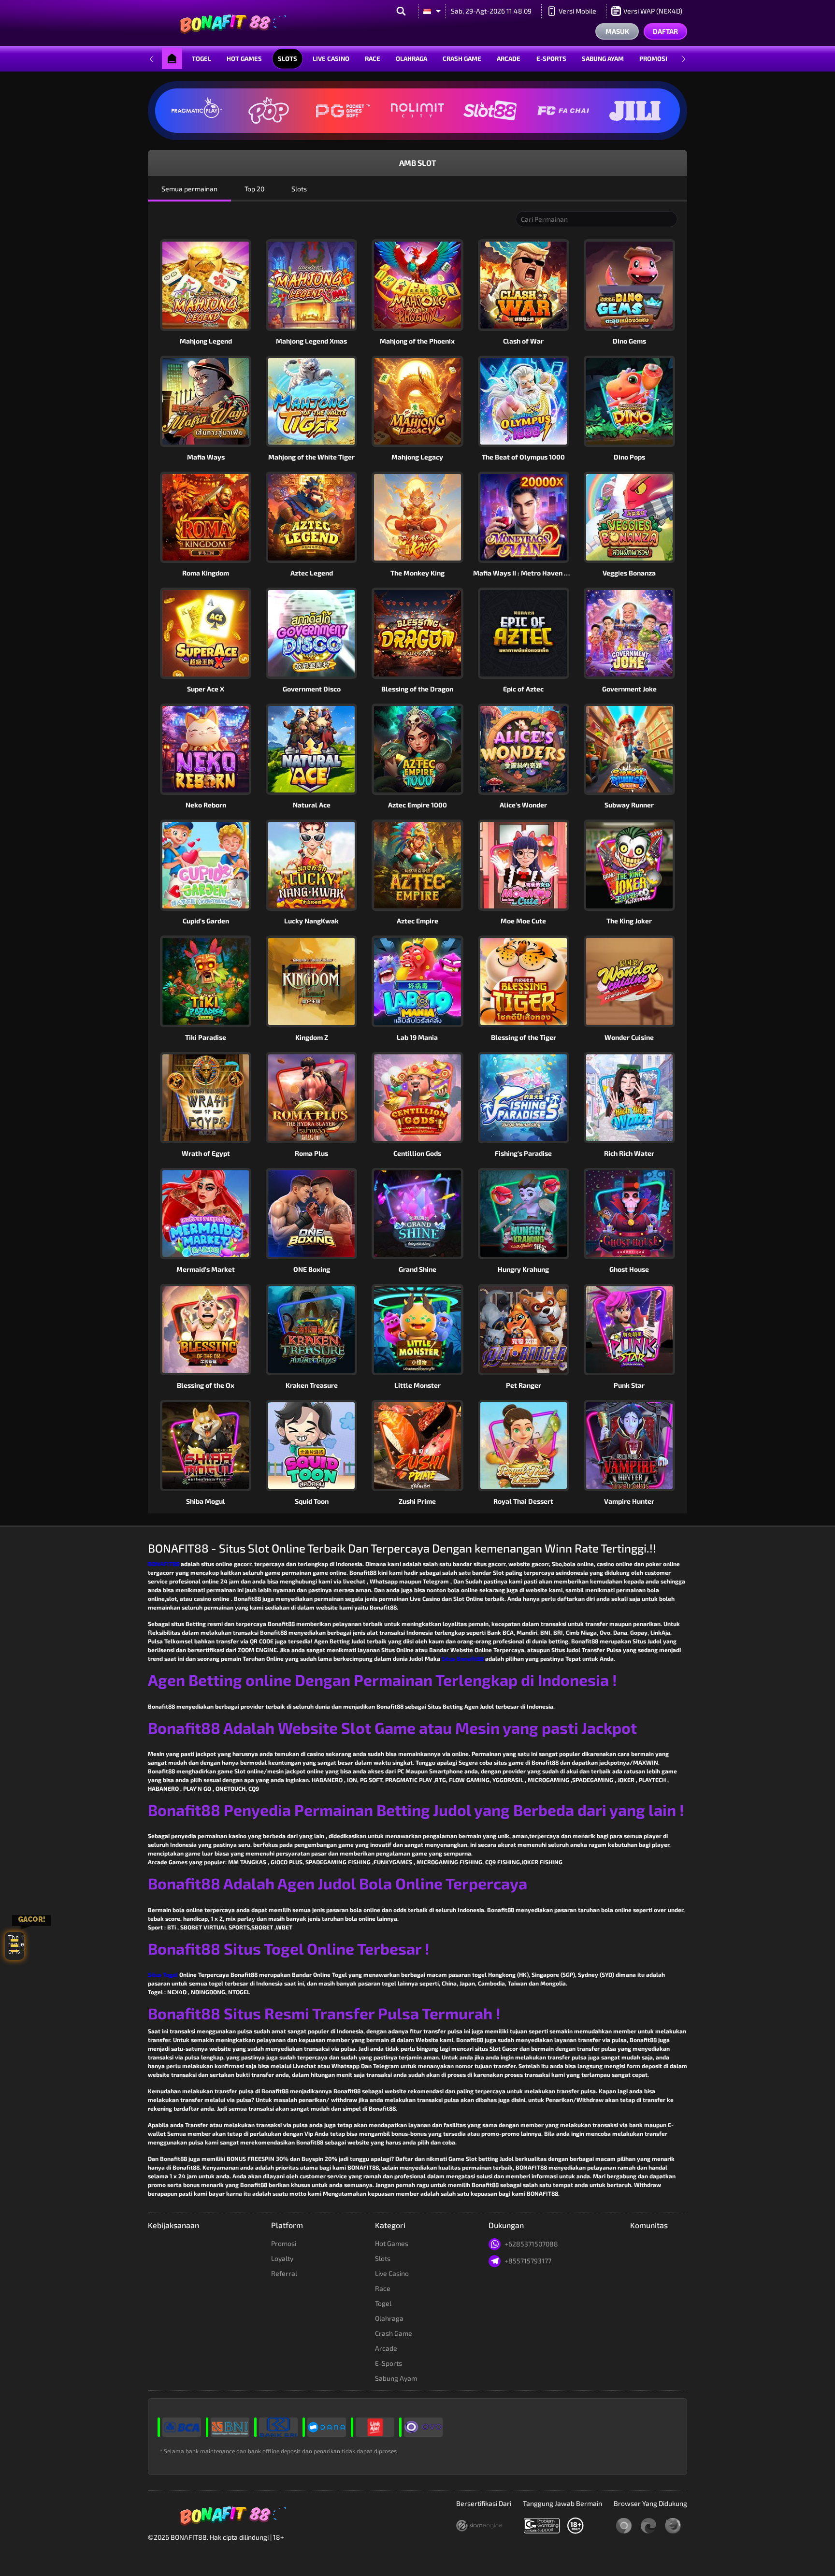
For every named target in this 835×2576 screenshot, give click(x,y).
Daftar (665, 31)
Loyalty (282, 2258)
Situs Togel (163, 1974)
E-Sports (551, 58)
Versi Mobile (577, 11)
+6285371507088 (531, 2244)
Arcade (509, 58)
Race (373, 58)
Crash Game (462, 58)
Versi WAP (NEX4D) (653, 11)
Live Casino (331, 58)
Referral (284, 2273)
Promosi (653, 58)
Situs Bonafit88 (463, 1658)
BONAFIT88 (164, 1564)
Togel (202, 58)
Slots (288, 58)
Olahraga (411, 58)
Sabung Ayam (603, 58)
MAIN (423, 285)
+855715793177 (528, 2261)
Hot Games (244, 58)
